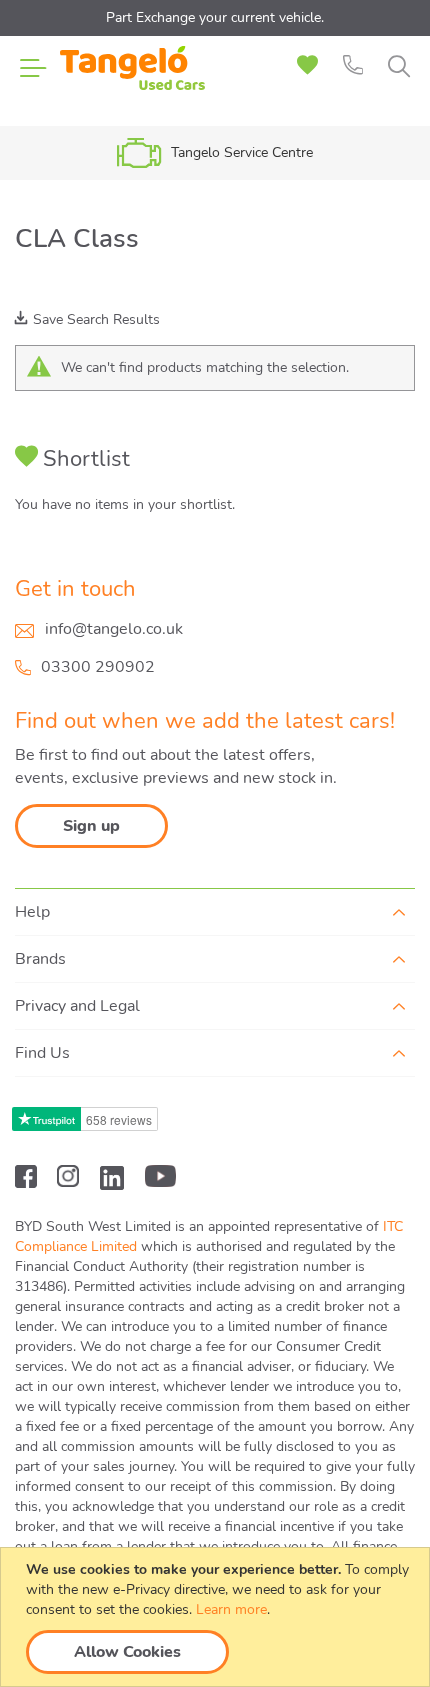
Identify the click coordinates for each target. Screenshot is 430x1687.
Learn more (231, 1609)
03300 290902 (98, 667)
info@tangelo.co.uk (114, 629)
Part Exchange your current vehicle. (215, 17)
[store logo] (132, 80)
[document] (217, 1617)
